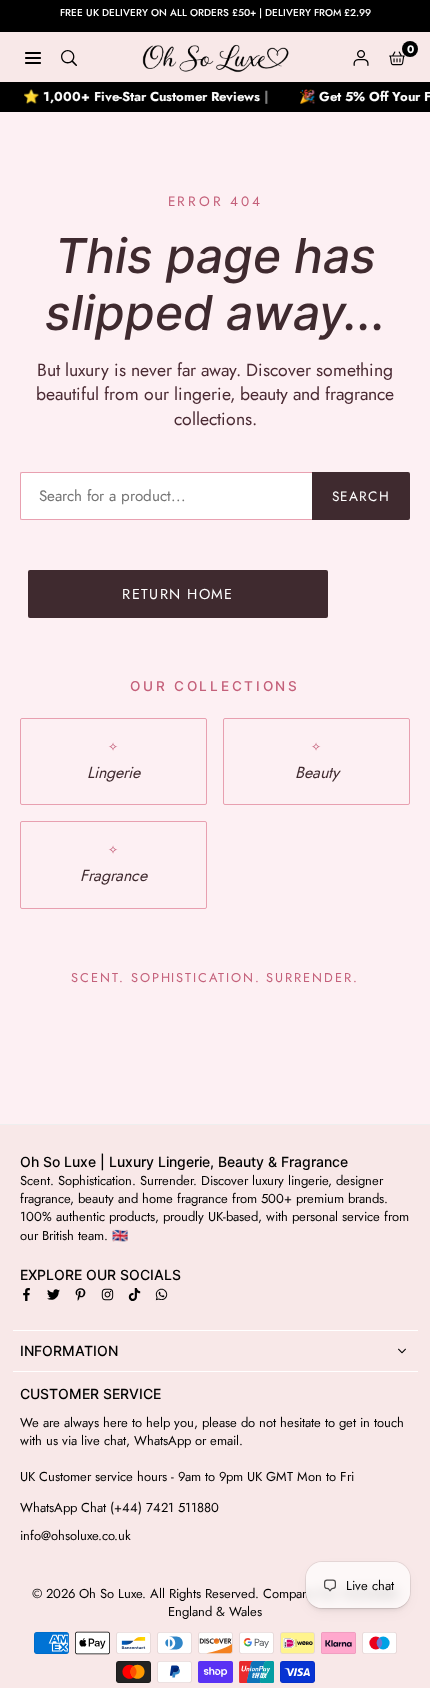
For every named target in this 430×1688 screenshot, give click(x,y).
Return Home (178, 594)
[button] (397, 57)
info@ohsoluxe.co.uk (75, 1536)
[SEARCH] (69, 57)
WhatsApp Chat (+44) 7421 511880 (119, 1508)
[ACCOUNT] (361, 57)
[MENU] (33, 57)
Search (361, 496)
